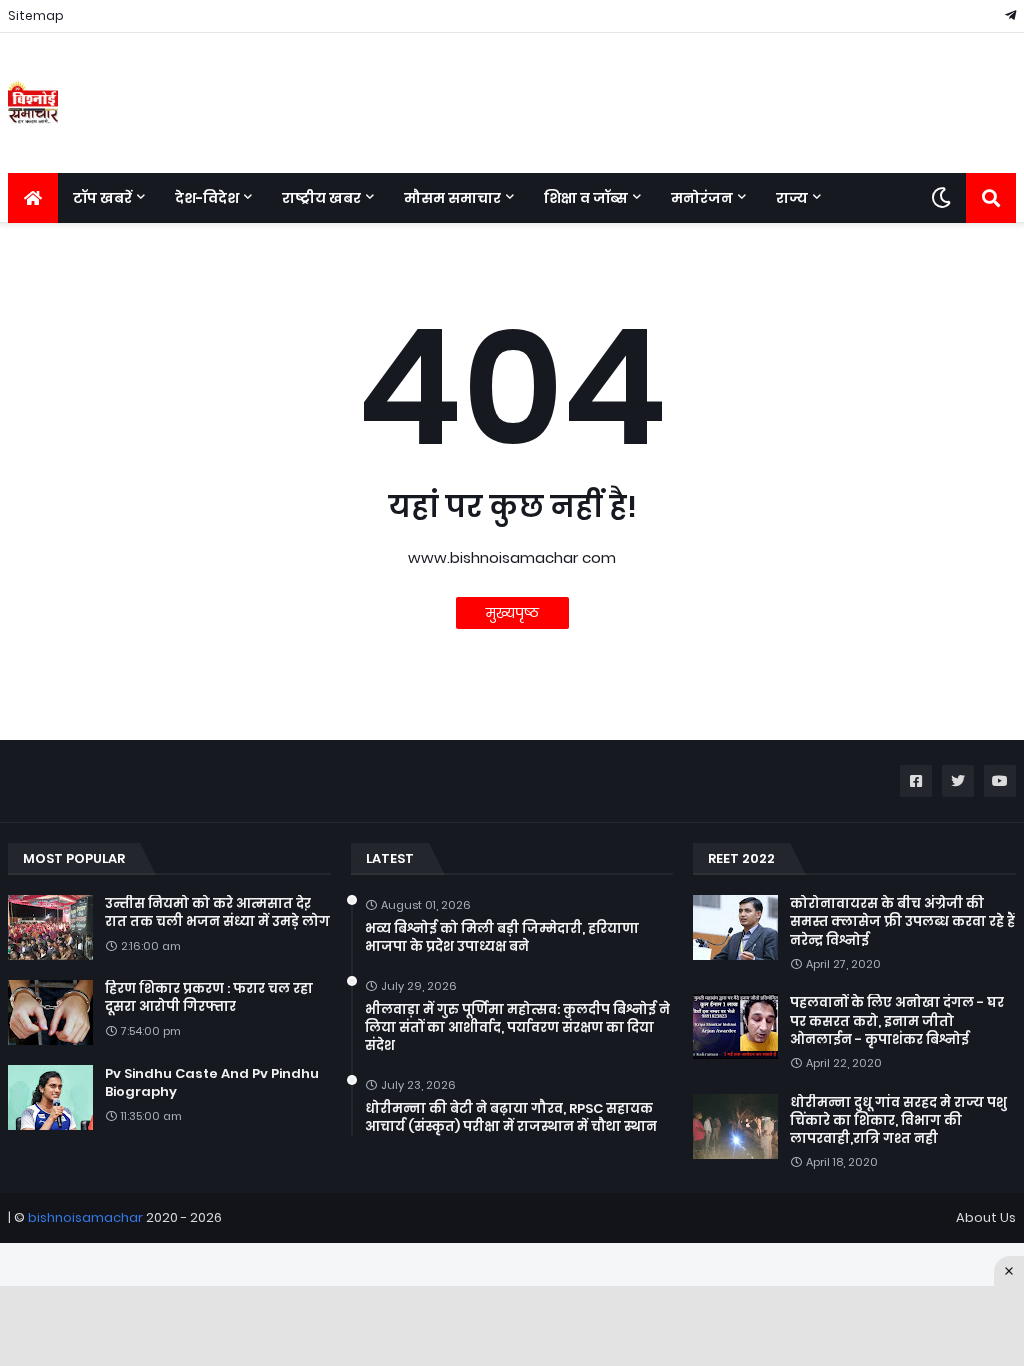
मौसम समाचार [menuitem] (452, 198)
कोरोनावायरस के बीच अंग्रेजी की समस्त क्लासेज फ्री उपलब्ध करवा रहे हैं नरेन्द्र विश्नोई (902, 922)
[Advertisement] (512, 1326)
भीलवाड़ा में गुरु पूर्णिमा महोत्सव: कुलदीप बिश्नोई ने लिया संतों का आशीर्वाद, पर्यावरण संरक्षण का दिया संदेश (517, 1028)
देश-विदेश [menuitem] (207, 198)
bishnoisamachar (85, 1217)
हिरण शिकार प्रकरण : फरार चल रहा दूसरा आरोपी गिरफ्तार (209, 998)
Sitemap (36, 15)
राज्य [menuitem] (792, 198)
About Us (986, 1217)
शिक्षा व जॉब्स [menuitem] (586, 198)
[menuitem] (33, 198)
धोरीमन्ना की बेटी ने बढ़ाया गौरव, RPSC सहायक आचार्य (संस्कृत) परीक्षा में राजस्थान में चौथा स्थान (511, 1118)
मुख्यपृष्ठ (512, 613)
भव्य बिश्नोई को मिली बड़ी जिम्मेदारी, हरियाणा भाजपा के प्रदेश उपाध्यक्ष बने (502, 938)
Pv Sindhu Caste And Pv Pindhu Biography (212, 1083)
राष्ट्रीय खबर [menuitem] (321, 198)
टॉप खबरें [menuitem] (102, 198)
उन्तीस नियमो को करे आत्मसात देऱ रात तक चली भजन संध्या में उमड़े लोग (217, 913)
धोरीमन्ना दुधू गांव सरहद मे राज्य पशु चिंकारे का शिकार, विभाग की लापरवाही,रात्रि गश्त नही (898, 1121)
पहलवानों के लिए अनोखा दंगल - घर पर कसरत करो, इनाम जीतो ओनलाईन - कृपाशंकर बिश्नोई (897, 1021)
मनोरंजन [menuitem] (702, 198)
